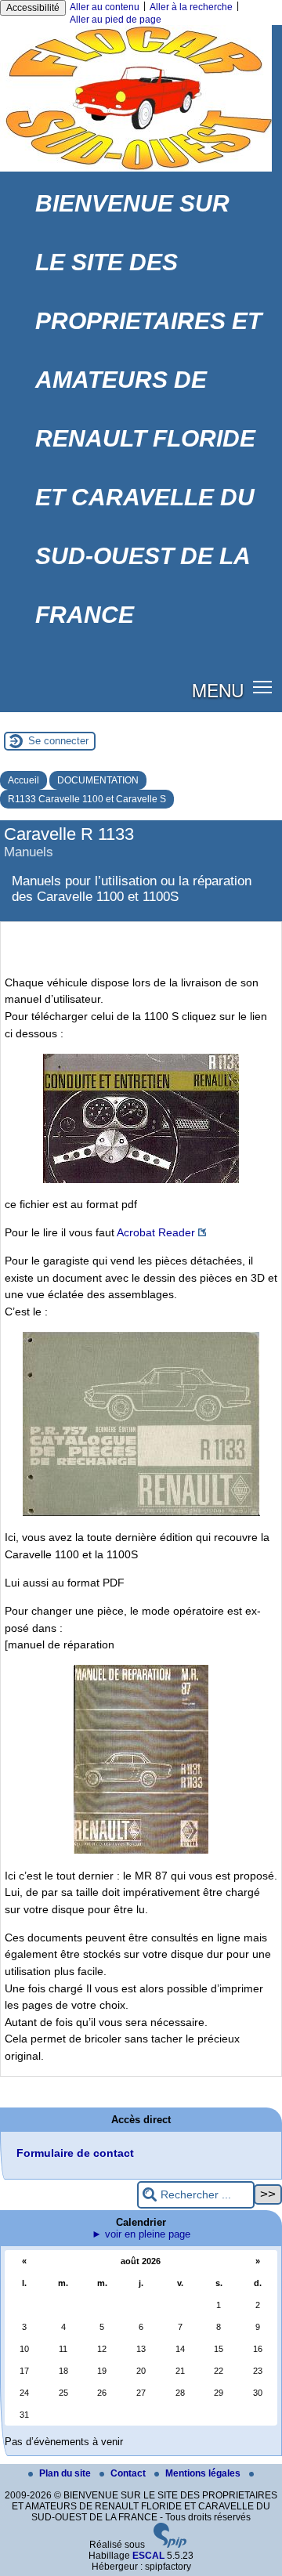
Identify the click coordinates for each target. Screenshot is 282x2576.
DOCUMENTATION (98, 780)
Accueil (23, 780)
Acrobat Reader (156, 1232)
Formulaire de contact (75, 2153)
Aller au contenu (105, 7)
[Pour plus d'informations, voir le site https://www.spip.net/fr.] (170, 2545)
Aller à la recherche (191, 7)
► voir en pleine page (141, 2234)
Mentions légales (204, 2473)
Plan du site (66, 2473)
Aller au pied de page (116, 20)
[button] (263, 687)
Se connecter (58, 741)
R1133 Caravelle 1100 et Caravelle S (87, 799)
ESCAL (148, 2556)
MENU (218, 689)
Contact (129, 2473)
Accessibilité (33, 8)
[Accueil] (136, 168)
